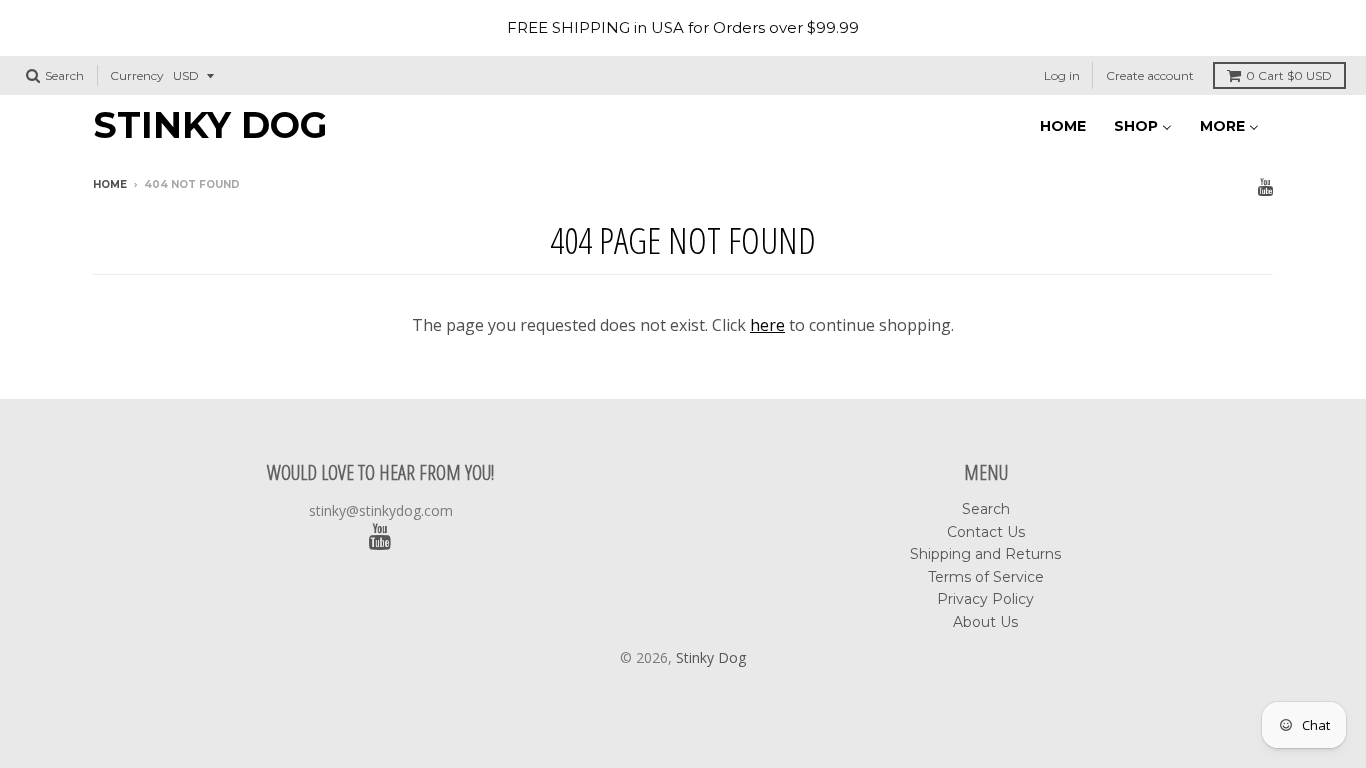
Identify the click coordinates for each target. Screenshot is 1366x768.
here (767, 325)
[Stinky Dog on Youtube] (1265, 186)
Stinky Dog (210, 125)
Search (986, 509)
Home (110, 184)
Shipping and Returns (985, 554)
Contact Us (986, 532)
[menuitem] (1063, 124)
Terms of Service (986, 577)
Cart (1289, 75)
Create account (1150, 75)
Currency (137, 75)
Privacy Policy (985, 599)
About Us (985, 622)
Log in (1062, 75)
